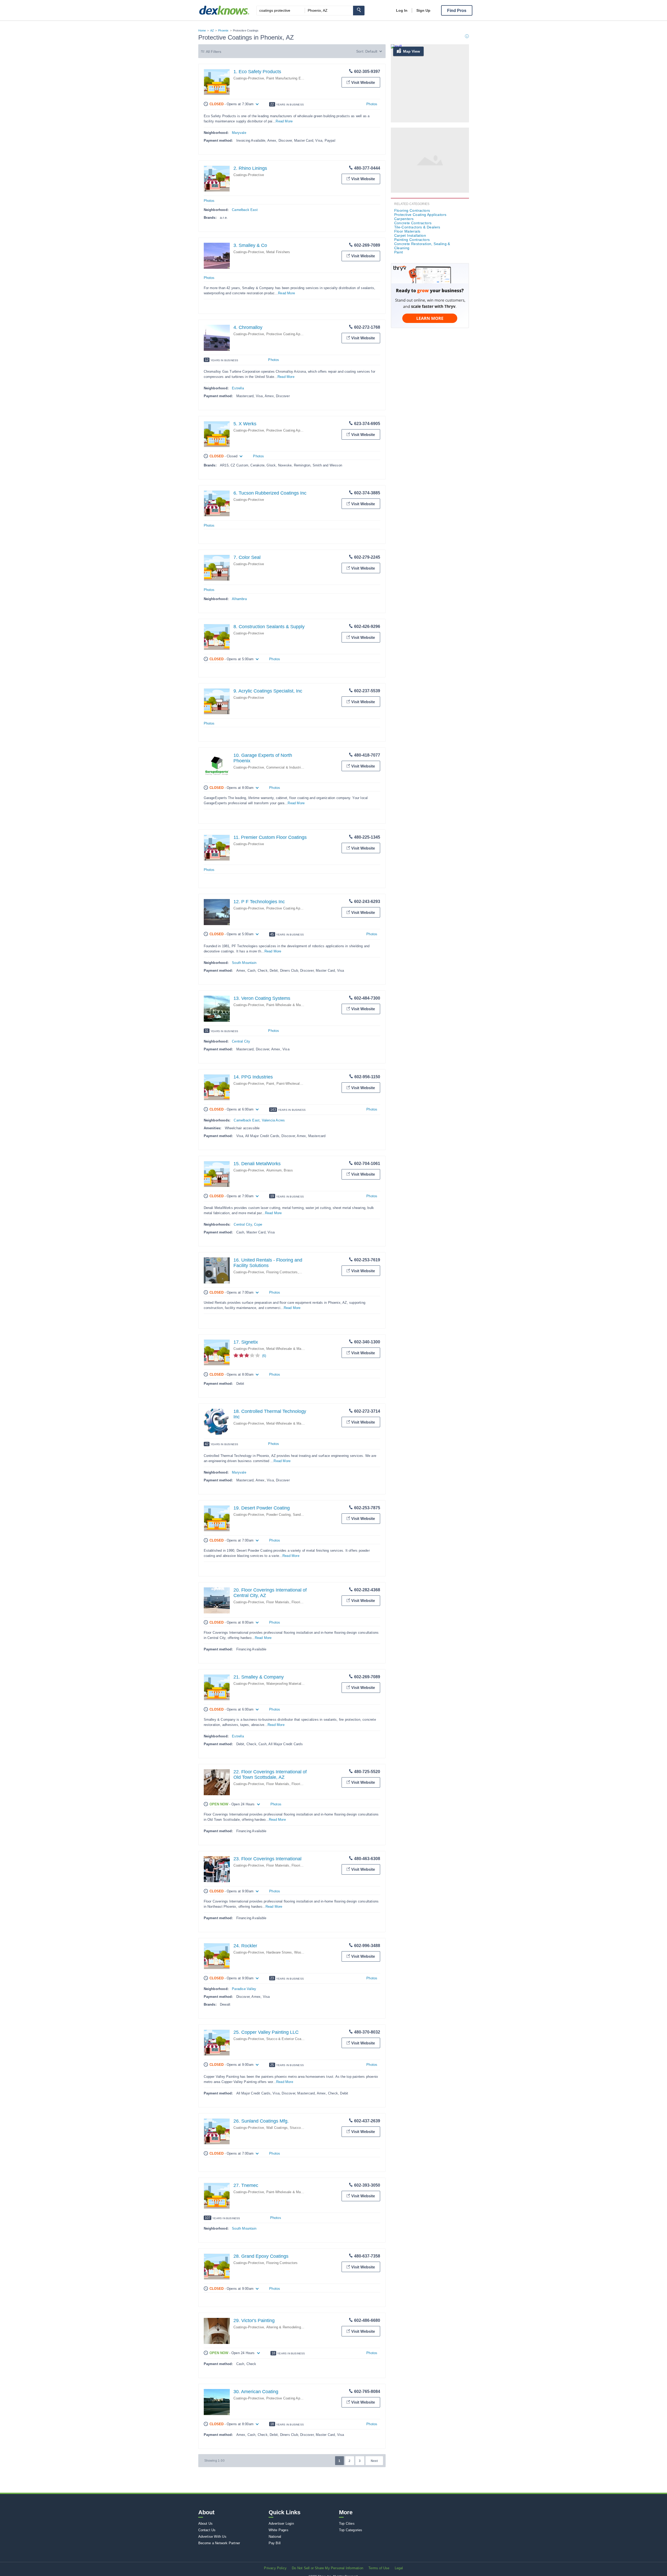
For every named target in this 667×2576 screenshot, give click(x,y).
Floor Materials (278, 1602)
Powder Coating (279, 1515)
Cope (258, 1224)
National (275, 2537)
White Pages (279, 2530)
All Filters (214, 52)
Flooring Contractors (282, 1272)
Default (371, 51)
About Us (206, 2524)
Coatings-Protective (249, 78)
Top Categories (351, 2530)
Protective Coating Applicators (290, 334)
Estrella (238, 388)
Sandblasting (303, 1515)
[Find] (359, 11)
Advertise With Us (212, 2537)
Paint (270, 1084)
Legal (399, 2568)
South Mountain (244, 963)
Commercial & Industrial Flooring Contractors (301, 767)
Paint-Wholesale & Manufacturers (292, 1005)
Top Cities (347, 2524)
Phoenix (223, 30)
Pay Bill (275, 2543)
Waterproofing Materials (285, 1684)
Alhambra (239, 599)
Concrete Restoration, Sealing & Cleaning (422, 246)
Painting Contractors (412, 240)
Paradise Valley (244, 1989)
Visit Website (363, 82)
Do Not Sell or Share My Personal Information (328, 2568)
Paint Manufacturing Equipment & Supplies (300, 78)
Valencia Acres (273, 1120)
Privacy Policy (275, 2568)
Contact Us (207, 2530)
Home (202, 30)
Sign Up (423, 10)
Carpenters (404, 219)
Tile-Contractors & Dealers (417, 227)
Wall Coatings (277, 2128)
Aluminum (274, 1170)
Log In (402, 10)
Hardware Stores (279, 1952)
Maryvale (239, 133)
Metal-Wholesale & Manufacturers (293, 1349)
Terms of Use (379, 2568)
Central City (241, 1041)
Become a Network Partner (219, 2543)
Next (374, 2461)
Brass (288, 1170)
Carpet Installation (410, 235)
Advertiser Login (281, 2524)
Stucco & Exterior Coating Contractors (296, 2039)
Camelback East (245, 210)
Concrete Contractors (413, 223)
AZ (212, 30)
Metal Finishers (278, 252)
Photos (372, 104)
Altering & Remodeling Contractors (293, 2327)
